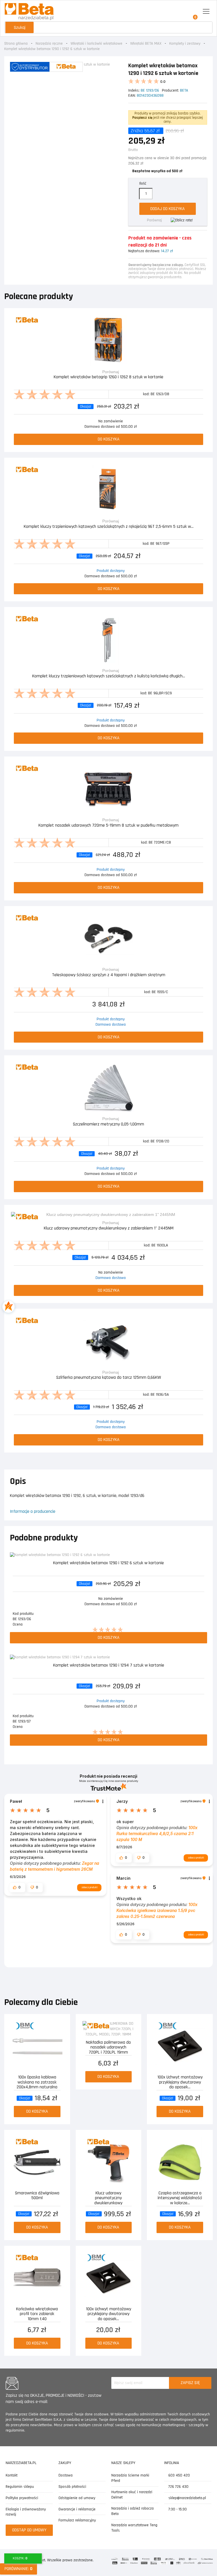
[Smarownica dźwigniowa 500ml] (37, 2162)
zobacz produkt (89, 1887)
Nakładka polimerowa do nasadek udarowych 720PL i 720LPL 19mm (108, 2047)
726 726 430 (178, 2487)
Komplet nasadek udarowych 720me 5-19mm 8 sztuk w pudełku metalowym (108, 826)
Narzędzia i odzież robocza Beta (133, 2511)
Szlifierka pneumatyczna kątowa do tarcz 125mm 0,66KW (109, 1378)
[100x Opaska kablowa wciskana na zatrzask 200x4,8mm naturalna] (37, 2046)
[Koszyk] (193, 12)
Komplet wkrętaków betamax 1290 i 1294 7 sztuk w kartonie (109, 1666)
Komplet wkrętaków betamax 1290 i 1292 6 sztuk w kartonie (108, 1563)
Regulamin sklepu (20, 2487)
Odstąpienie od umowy (77, 2498)
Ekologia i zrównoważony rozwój (26, 2512)
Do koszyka (109, 439)
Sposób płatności (72, 2487)
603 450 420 (179, 2475)
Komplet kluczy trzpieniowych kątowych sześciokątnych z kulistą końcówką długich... (109, 676)
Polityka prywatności (22, 2498)
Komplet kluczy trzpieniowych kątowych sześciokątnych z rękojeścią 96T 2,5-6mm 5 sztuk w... (109, 527)
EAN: (132, 96)
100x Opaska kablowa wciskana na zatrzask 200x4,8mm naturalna (37, 2082)
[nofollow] (182, 220)
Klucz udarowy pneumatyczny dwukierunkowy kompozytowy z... (108, 2198)
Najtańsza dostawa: (144, 251)
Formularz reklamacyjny (77, 2520)
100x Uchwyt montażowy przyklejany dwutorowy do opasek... (180, 2082)
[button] (17, 1887)
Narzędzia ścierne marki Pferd (130, 2478)
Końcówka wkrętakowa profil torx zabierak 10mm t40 (37, 2314)
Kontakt (12, 2475)
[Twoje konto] (181, 12)
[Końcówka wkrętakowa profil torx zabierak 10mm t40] (37, 2278)
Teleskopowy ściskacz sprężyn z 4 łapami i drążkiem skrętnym (109, 975)
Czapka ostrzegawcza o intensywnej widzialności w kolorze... (180, 2198)
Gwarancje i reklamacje (77, 2509)
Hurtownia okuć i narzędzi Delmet (132, 2495)
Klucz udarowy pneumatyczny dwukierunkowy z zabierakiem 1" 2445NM (109, 1228)
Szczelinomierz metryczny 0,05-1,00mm (108, 1124)
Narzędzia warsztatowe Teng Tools (134, 2528)
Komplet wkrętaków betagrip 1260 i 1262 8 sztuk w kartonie (108, 377)
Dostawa (66, 2475)
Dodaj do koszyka (168, 209)
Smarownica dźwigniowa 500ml (37, 2196)
